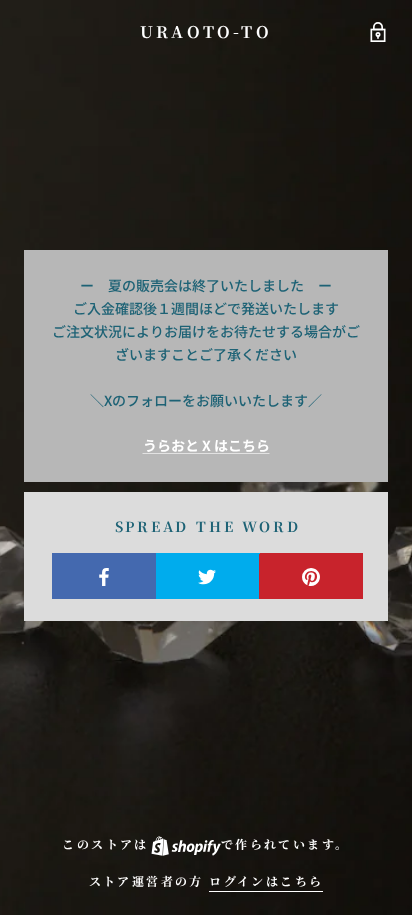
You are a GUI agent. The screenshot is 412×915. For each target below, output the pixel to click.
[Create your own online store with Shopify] (185, 843)
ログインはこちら (266, 880)
